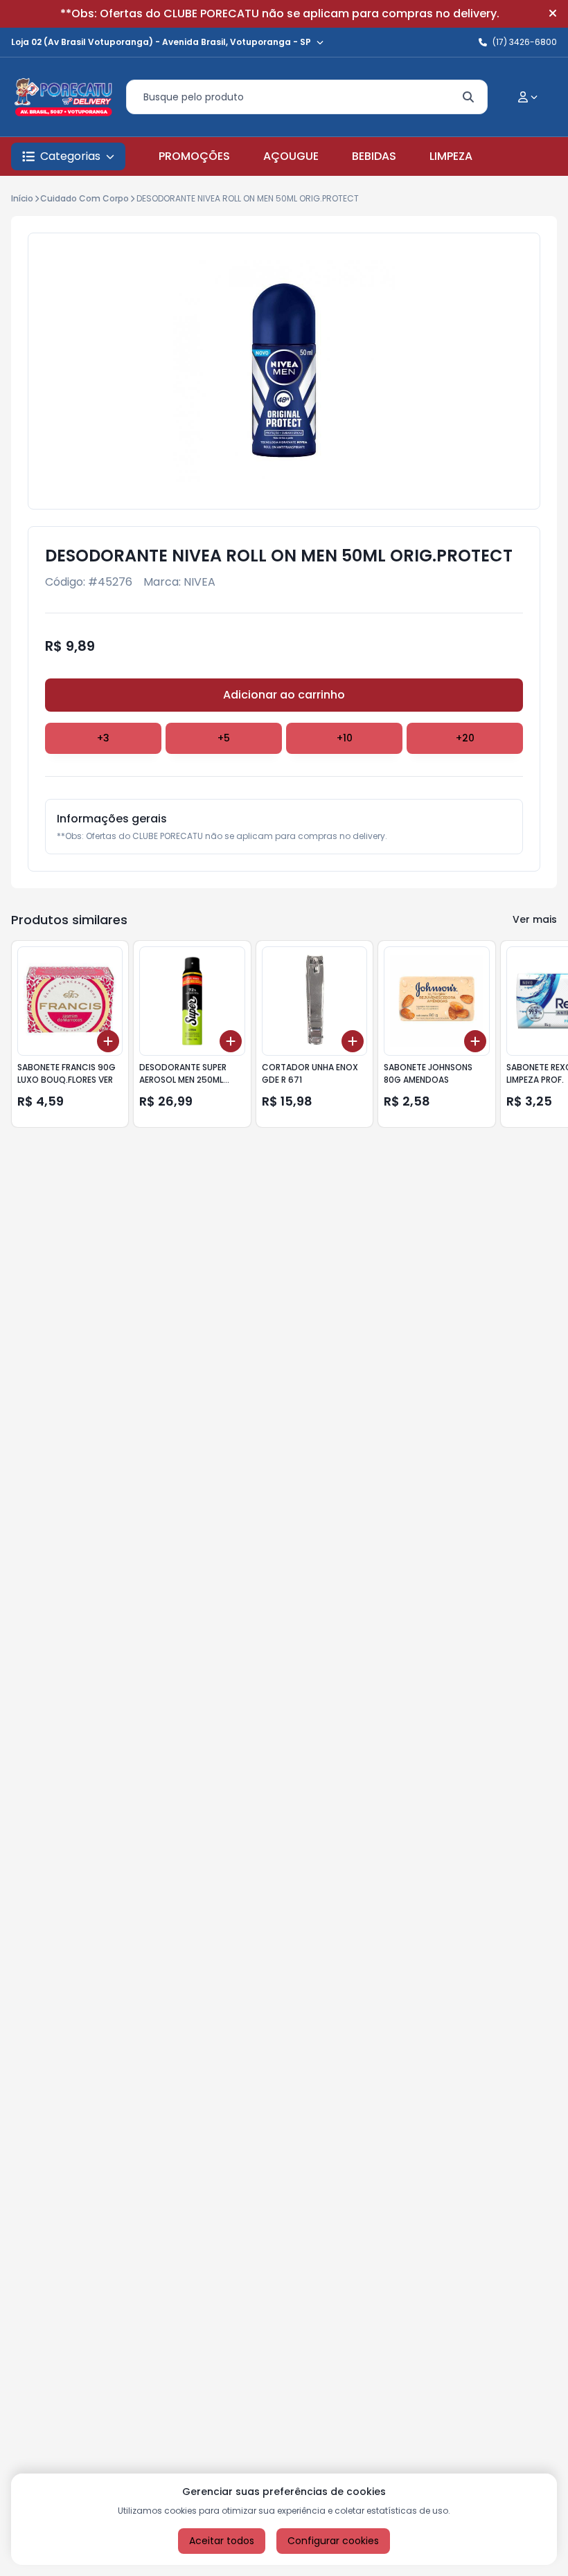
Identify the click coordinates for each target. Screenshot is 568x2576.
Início (22, 198)
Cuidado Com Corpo (85, 198)
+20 (465, 738)
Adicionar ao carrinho (284, 695)
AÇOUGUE (291, 156)
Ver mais (535, 919)
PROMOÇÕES (194, 156)
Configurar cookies (333, 2541)
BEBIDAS (374, 156)
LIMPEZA (451, 156)
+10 (345, 738)
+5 (224, 738)
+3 (103, 738)
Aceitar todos (222, 2541)
